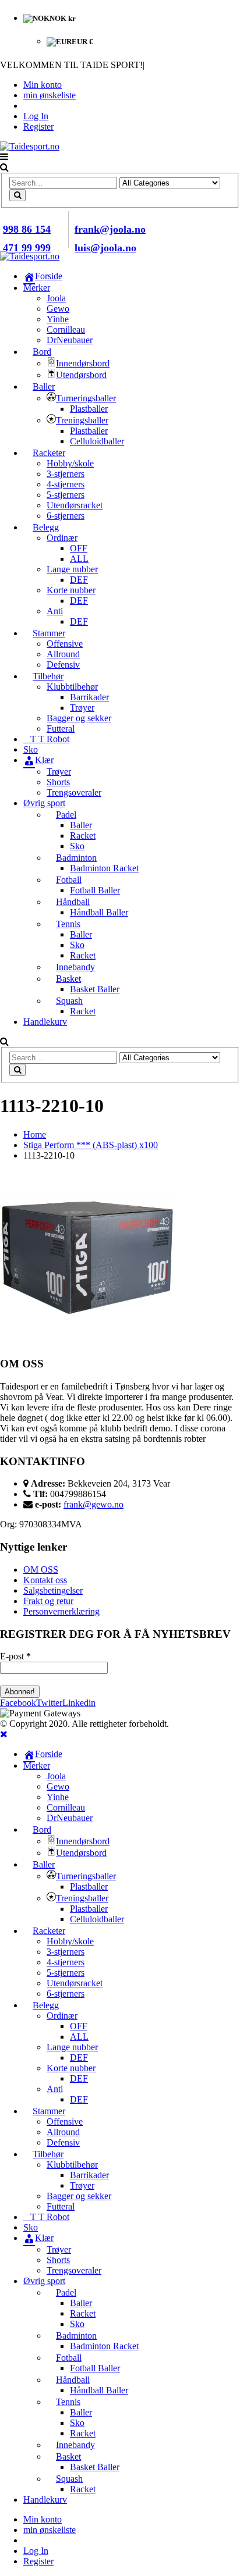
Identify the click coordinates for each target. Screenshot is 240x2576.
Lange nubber (72, 569)
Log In (36, 116)
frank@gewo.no (93, 1504)
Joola (56, 298)
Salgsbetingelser (53, 1590)
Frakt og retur (48, 1601)
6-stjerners (66, 516)
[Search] (17, 195)
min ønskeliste (50, 95)
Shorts (58, 782)
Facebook (18, 1703)
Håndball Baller (99, 912)
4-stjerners (66, 484)
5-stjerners (66, 495)
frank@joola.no (110, 229)
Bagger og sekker (79, 718)
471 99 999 (27, 248)
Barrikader (89, 697)
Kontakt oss (45, 1580)
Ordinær (62, 538)
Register (38, 127)
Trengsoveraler (74, 792)
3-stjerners (66, 474)
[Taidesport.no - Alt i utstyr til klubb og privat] (30, 146)
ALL (79, 559)
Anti (55, 611)
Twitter (49, 1703)
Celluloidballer (97, 441)
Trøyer (82, 708)
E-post (15, 1656)
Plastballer (89, 409)
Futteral (61, 728)
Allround (63, 654)
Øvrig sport (44, 803)
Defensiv (63, 665)
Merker (37, 288)
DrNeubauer (70, 340)
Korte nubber (71, 590)
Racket (83, 835)
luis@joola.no (105, 248)
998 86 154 (27, 229)
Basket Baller (95, 989)
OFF (79, 548)
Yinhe (58, 319)
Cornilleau (66, 329)
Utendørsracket (75, 505)
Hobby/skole (70, 463)
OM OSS (41, 1570)
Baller (81, 825)
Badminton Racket (104, 868)
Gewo (58, 309)
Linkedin (79, 1703)
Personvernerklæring (61, 1611)
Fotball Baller (95, 890)
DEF (79, 580)
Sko (77, 846)
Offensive (65, 644)
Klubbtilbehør (72, 687)
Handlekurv (45, 1022)
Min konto (43, 85)
